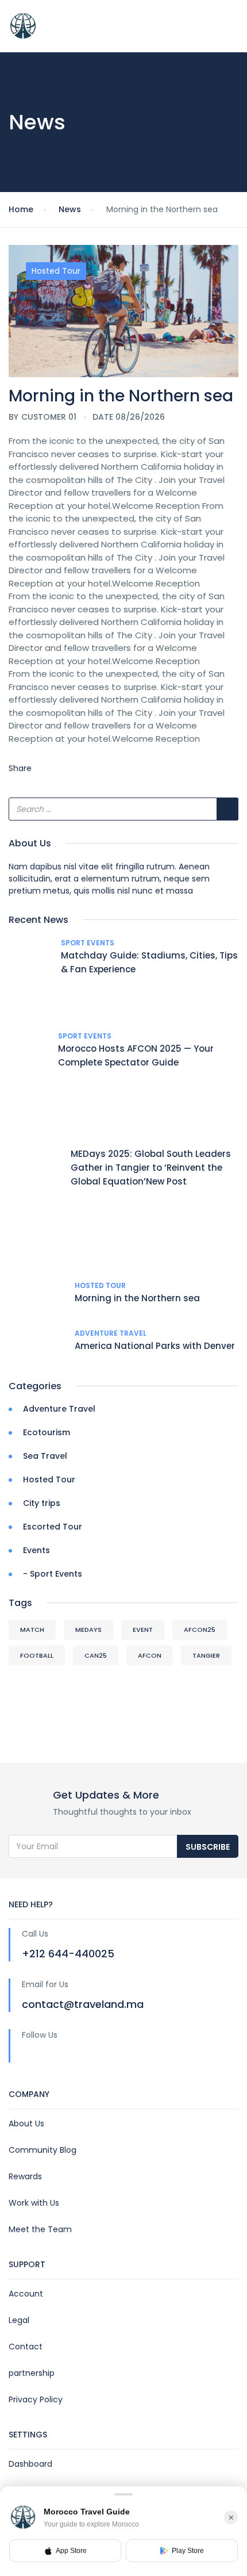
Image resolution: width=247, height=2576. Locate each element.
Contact (26, 2347)
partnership (32, 2373)
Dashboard (30, 2464)
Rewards (25, 2176)
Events (36, 1550)
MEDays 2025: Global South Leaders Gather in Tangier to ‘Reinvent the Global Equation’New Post (151, 1168)
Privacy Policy (36, 2399)
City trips (42, 1503)
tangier (206, 1655)
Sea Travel (45, 1456)
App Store (71, 2551)
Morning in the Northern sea (137, 1298)
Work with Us (34, 2203)
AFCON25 (200, 1630)
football (37, 1655)
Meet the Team (40, 2229)
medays (88, 1630)
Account (26, 2294)
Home (21, 209)
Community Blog (43, 2150)
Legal (19, 2320)
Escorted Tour (53, 1527)
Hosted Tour (56, 271)
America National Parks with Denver (155, 1346)
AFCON (150, 1655)
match (32, 1630)
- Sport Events (53, 1574)
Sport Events (88, 943)
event (143, 1630)
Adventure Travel (111, 1333)
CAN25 (96, 1655)
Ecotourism (47, 1432)
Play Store (188, 2551)
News (70, 209)
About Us (26, 2123)
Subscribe (208, 1847)
